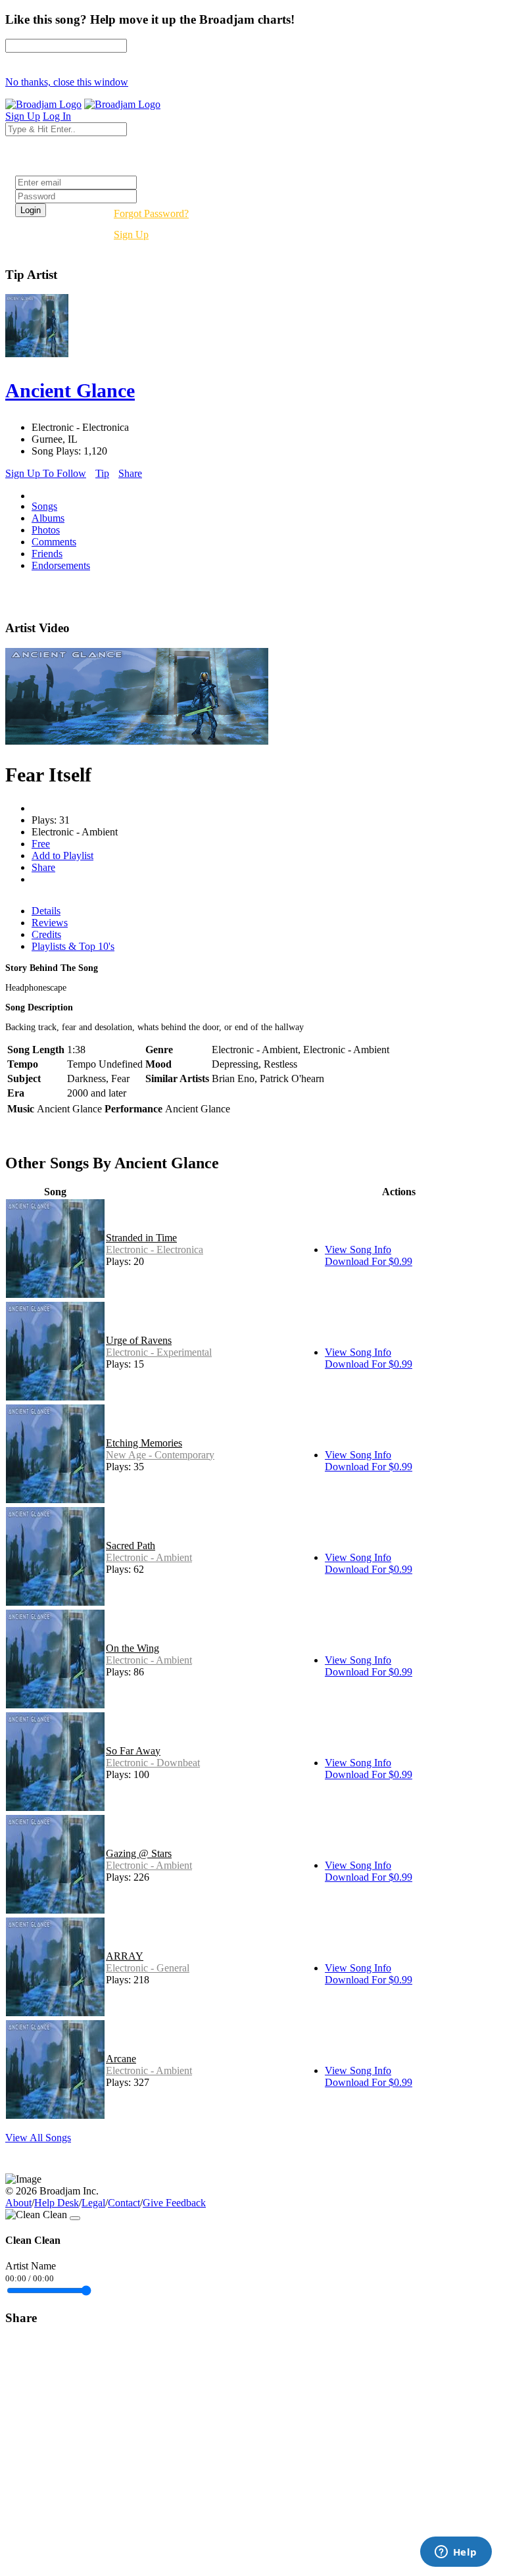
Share (130, 473)
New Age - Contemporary (160, 1455)
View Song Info (358, 1250)
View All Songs (38, 2138)
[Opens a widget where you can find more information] (456, 2553)
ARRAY (125, 1956)
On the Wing (132, 1648)
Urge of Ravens (139, 1340)
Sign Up (131, 235)
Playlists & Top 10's (73, 946)
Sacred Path (131, 1546)
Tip (102, 473)
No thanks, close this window (67, 82)
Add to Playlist (62, 855)
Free (41, 844)
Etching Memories (144, 1443)
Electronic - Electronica (155, 1250)
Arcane (121, 2059)
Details (46, 911)
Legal (93, 2203)
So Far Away (133, 1751)
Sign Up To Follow (46, 473)
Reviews (50, 923)
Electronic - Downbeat (153, 1763)
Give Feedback (174, 2203)
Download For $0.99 (369, 1261)
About (18, 2203)
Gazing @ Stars (139, 1853)
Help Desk (57, 2203)
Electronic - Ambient (149, 1557)
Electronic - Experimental (159, 1352)
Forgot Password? (151, 213)
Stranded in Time (141, 1238)
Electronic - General (148, 1968)
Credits (46, 934)
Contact (124, 2203)
